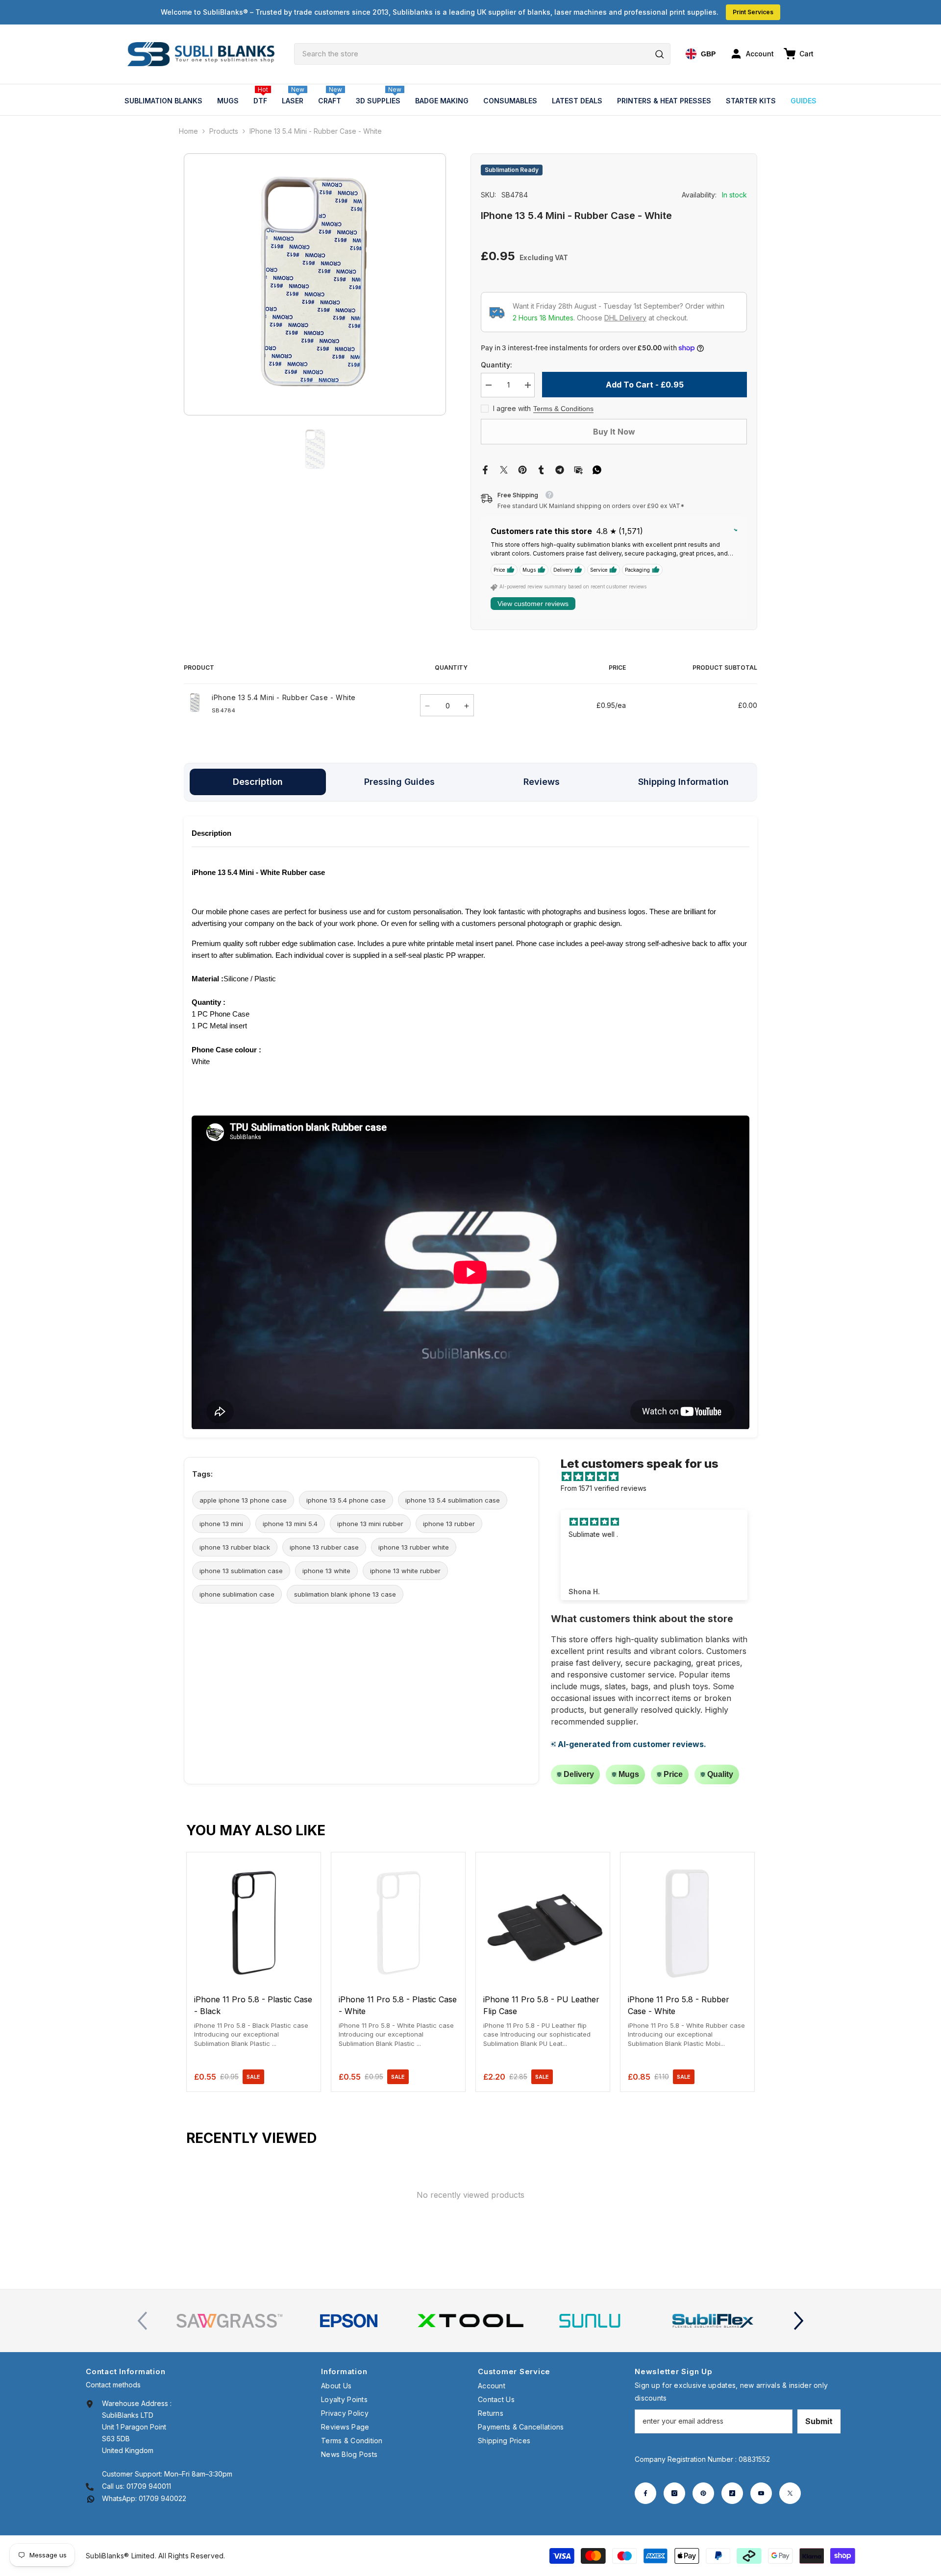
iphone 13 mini (221, 1524)
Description (258, 782)
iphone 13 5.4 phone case (346, 1500)
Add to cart (254, 1977)
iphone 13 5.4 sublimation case (453, 1500)
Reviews (542, 782)
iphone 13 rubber (449, 1524)
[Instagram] (674, 2493)
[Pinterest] (522, 469)
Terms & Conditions (563, 409)
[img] (659, 1477)
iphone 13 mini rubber (370, 1524)
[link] (229, 2321)
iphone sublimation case (237, 1594)
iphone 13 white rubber (405, 1571)
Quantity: (496, 365)
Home (188, 131)
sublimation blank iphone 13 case (345, 1594)
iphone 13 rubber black (235, 1547)
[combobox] (482, 54)
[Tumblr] (541, 469)
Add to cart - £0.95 (645, 385)
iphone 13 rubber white (414, 1547)
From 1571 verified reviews (604, 1488)
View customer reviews (533, 604)
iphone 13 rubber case (324, 1547)
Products (224, 131)
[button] (799, 2321)
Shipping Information (683, 782)
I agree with (512, 408)
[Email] (578, 469)
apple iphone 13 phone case (243, 1500)
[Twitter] (504, 469)
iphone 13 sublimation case (241, 1571)
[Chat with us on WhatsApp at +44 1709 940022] (91, 2498)
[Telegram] (560, 469)
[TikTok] (732, 2493)
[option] (315, 284)
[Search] (482, 54)
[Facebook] (485, 469)
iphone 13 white (326, 1571)
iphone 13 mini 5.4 (290, 1524)
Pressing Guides (399, 782)
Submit (819, 2421)
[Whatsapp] (597, 469)
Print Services (753, 12)
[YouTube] (761, 2493)
